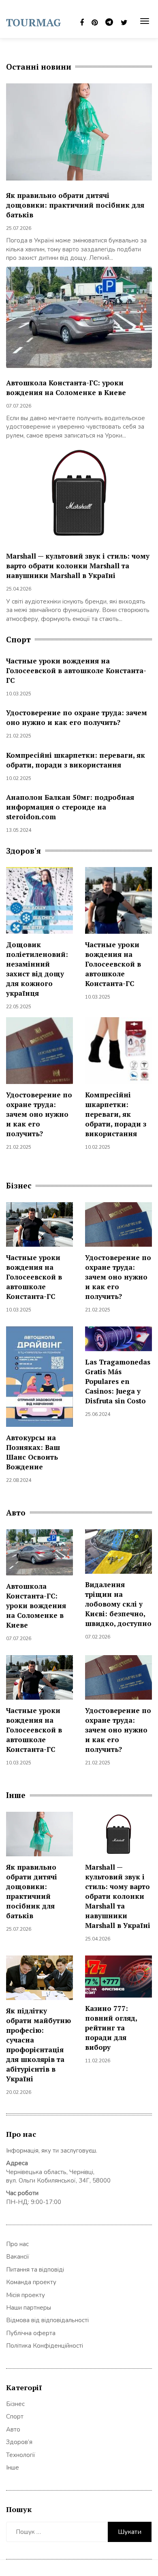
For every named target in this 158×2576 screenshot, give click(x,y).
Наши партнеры (29, 2308)
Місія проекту (26, 2295)
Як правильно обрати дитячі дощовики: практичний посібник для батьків (75, 205)
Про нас (17, 2244)
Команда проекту (31, 2282)
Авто (13, 2429)
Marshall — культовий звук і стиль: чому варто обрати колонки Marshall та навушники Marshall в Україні (78, 566)
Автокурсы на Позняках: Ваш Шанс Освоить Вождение (33, 1452)
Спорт (15, 2417)
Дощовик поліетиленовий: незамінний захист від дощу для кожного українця (37, 969)
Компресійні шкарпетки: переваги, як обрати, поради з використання (76, 760)
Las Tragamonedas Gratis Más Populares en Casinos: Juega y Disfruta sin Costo (118, 1381)
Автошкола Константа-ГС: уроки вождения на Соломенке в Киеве (66, 388)
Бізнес (15, 2404)
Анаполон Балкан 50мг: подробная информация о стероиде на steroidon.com (70, 807)
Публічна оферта (31, 2333)
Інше (13, 2468)
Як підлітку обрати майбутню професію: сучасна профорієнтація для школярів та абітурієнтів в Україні (38, 2045)
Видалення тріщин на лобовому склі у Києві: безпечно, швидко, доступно (118, 1604)
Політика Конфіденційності (45, 2346)
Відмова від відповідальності (47, 2320)
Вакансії (18, 2257)
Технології (21, 2455)
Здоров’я (19, 2442)
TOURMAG (34, 22)
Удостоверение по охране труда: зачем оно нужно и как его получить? (77, 717)
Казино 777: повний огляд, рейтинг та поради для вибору (111, 2028)
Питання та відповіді (35, 2270)
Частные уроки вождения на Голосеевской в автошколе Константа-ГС (76, 671)
